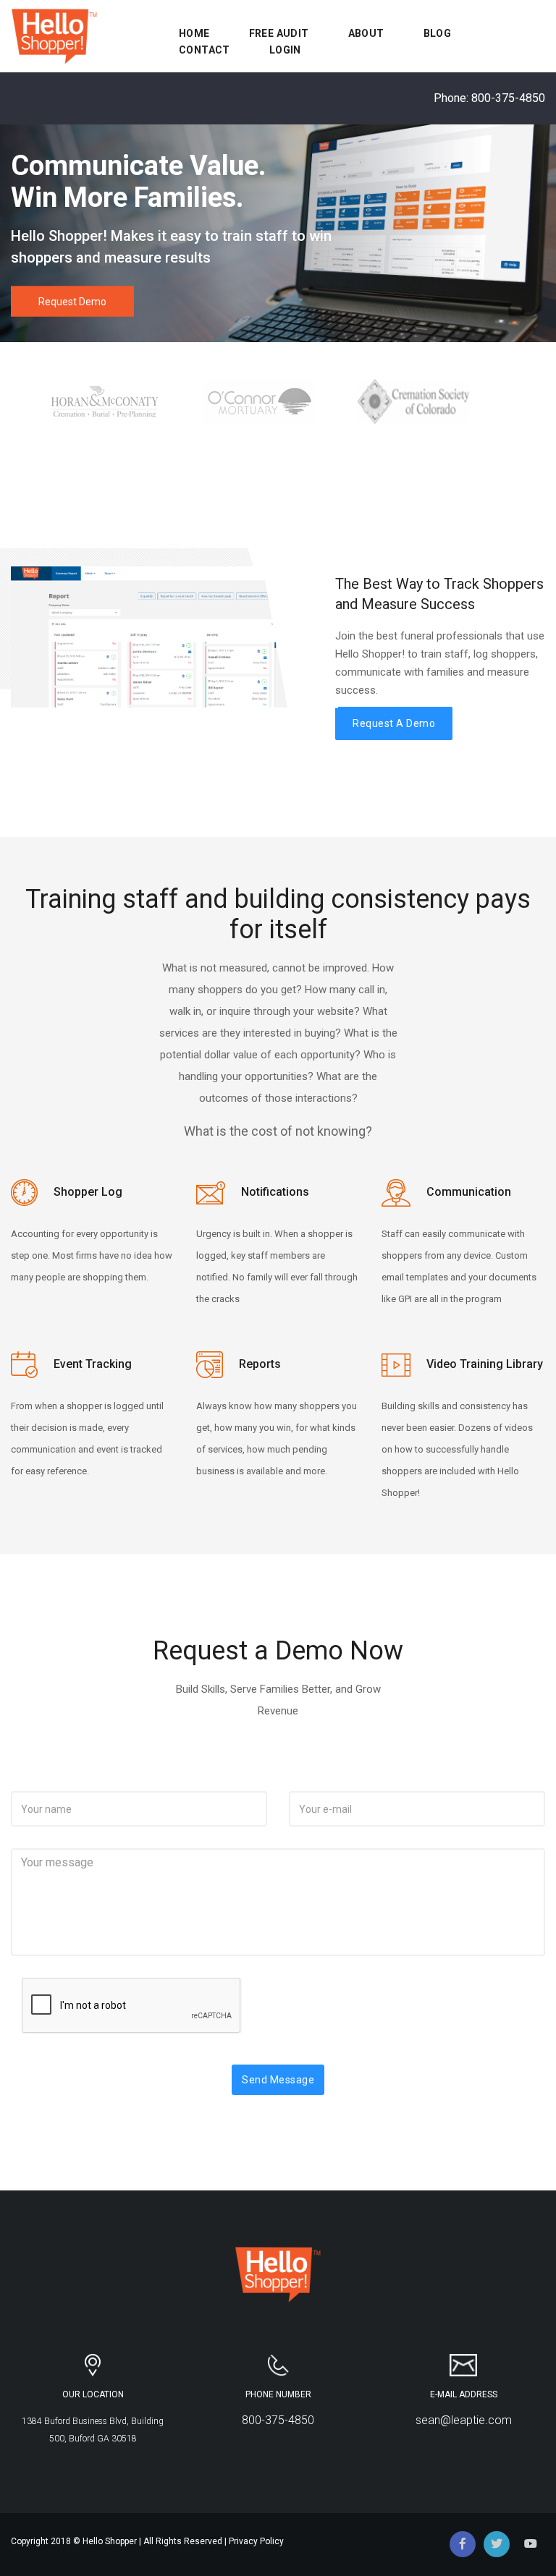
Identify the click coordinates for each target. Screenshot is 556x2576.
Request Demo (72, 302)
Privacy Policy (256, 2541)
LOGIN (285, 50)
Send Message (278, 2080)
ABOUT (366, 33)
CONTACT (205, 50)
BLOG (438, 33)
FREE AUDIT (279, 33)
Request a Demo (394, 723)
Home (194, 33)
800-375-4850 (508, 98)
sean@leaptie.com (464, 2420)
